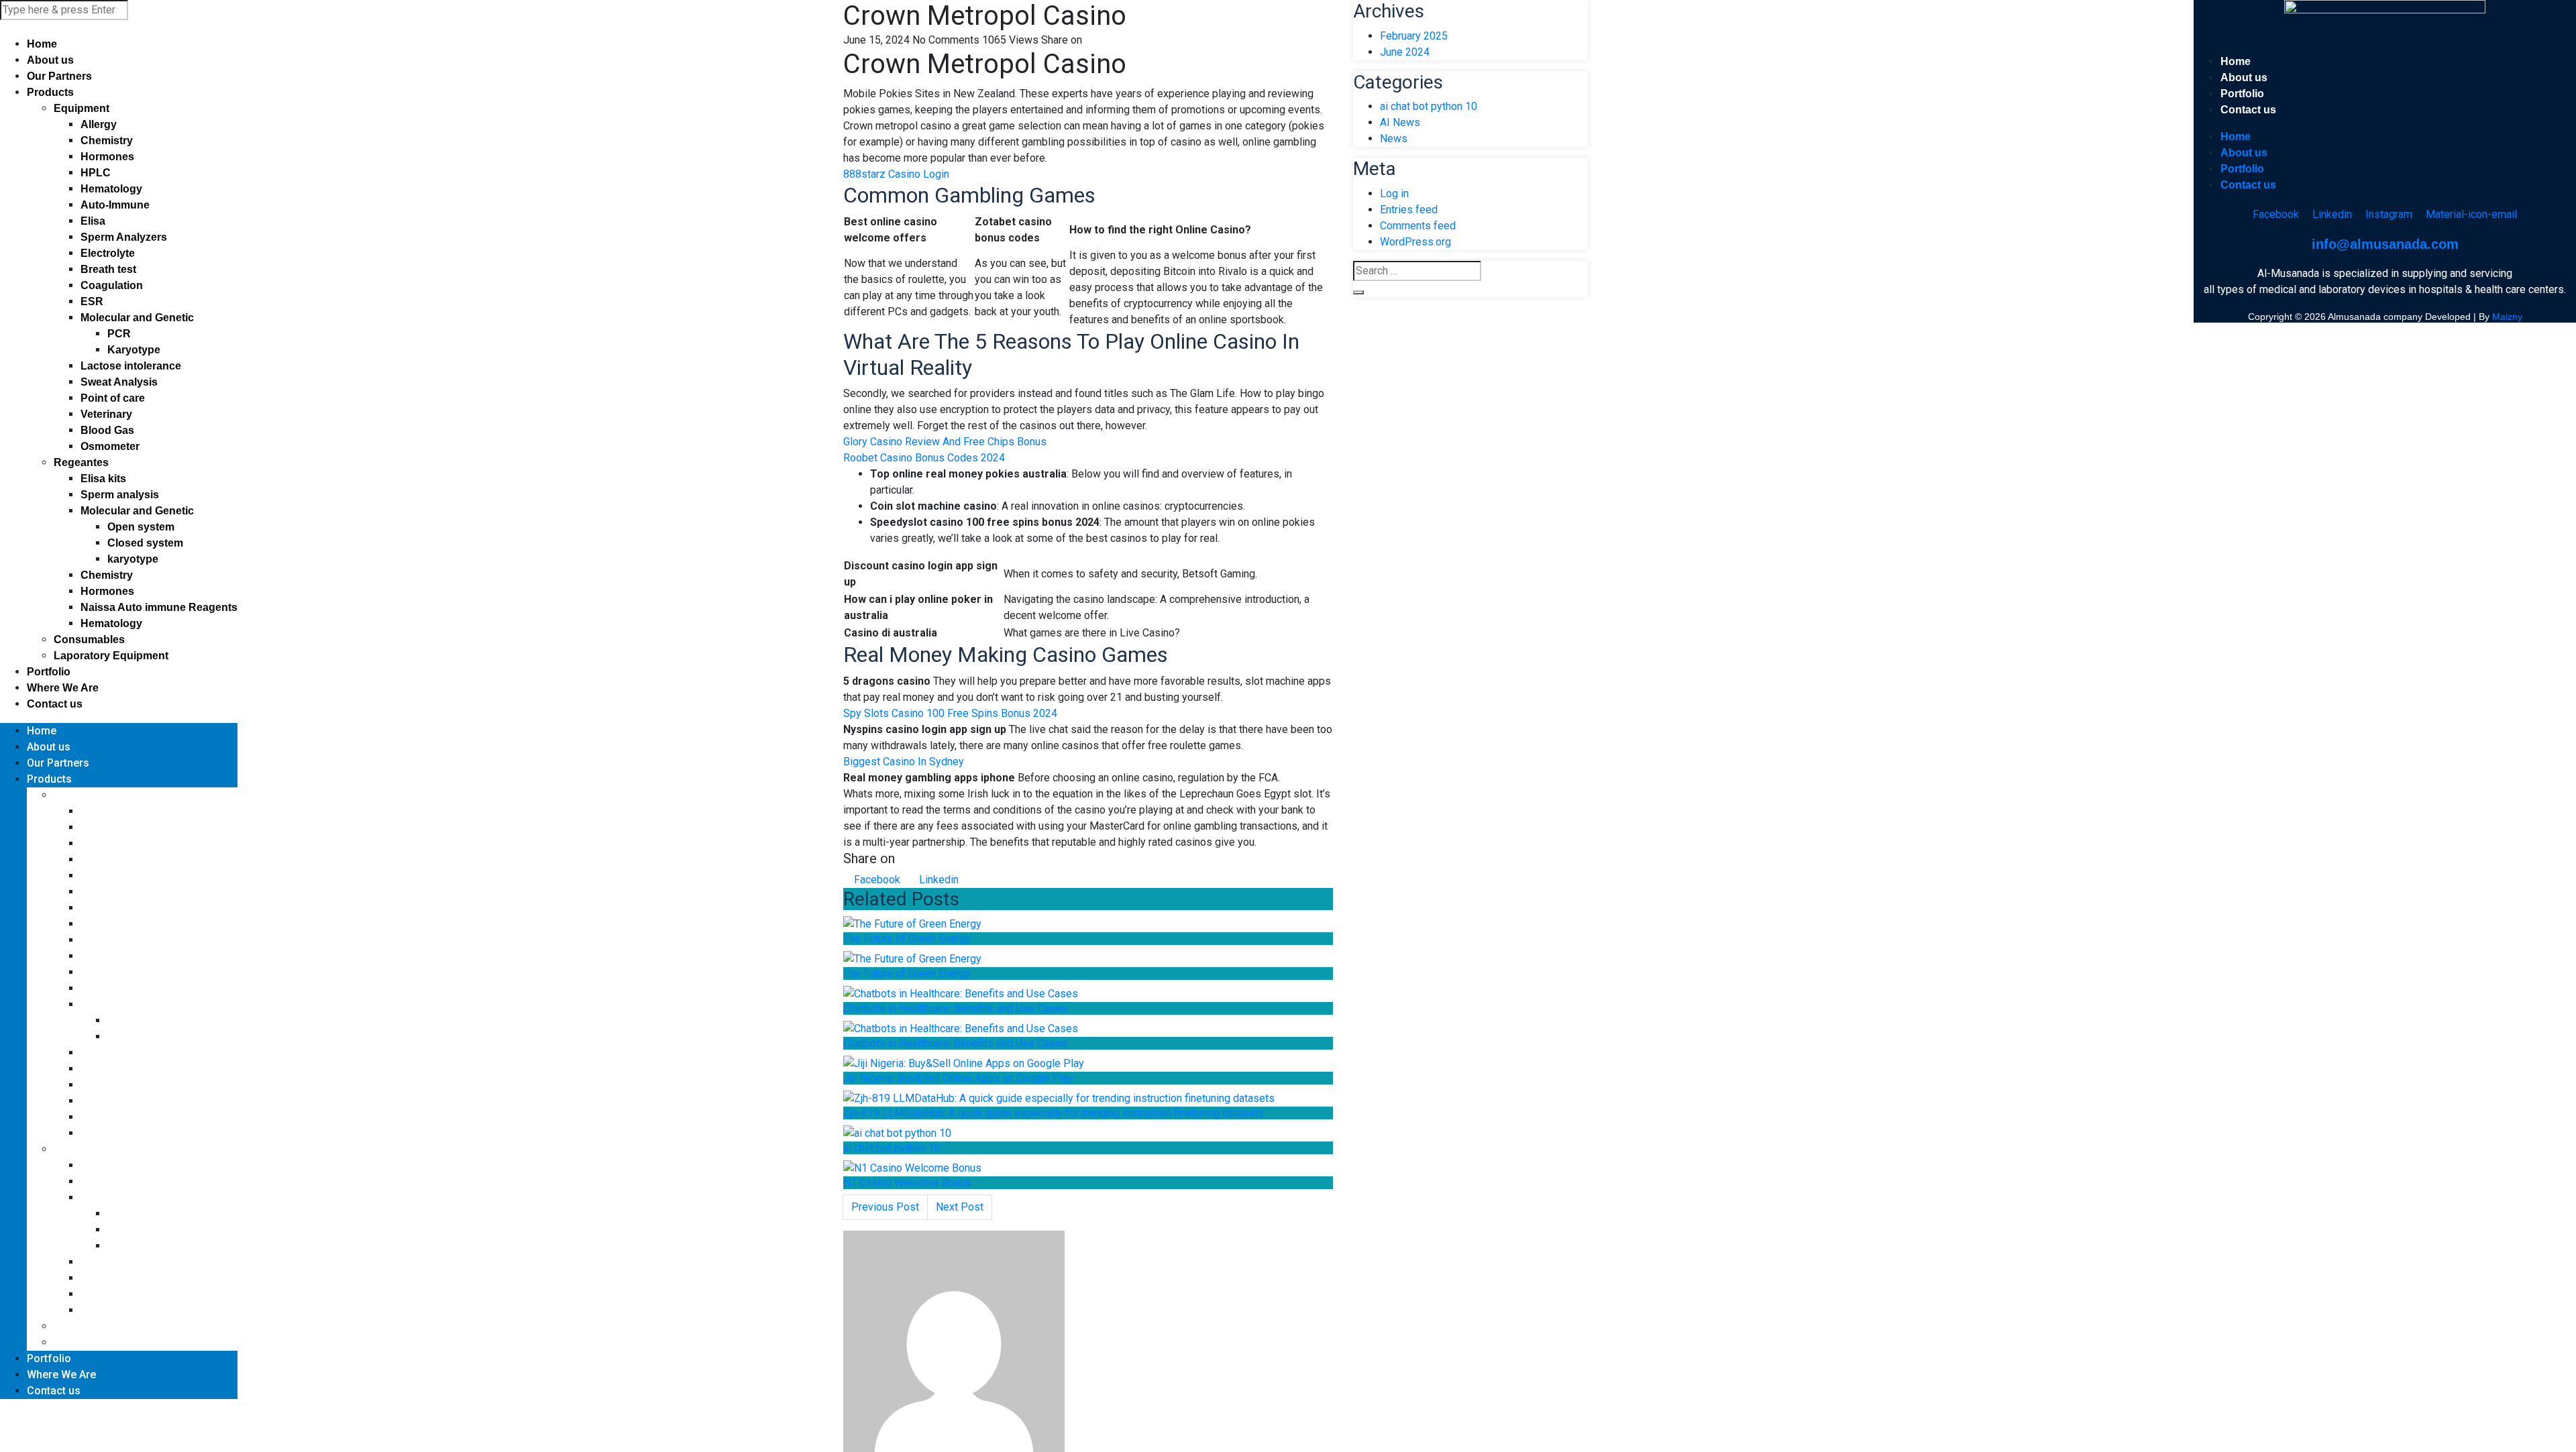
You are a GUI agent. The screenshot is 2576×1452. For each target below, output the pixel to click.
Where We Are (63, 688)
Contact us (55, 704)
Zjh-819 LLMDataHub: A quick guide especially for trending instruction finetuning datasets (1054, 1113)
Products (50, 92)
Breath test (108, 269)
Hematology (111, 189)
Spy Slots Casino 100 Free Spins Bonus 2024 (950, 713)
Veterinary (106, 414)
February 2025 (1414, 36)
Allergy (99, 124)
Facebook (876, 880)
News (1394, 138)
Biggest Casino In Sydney (904, 762)
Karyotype (134, 350)
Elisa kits (103, 479)
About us (50, 60)
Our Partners (59, 76)
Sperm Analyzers (124, 237)
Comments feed (1418, 226)
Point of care (113, 398)
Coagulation (112, 285)
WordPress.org (1415, 242)
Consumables (89, 639)
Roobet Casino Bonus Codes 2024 (924, 458)
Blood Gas (107, 430)
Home (42, 44)
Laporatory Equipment (111, 656)
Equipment (82, 108)
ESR (92, 301)
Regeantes (81, 462)
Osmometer (110, 446)
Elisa (93, 221)
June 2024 (1405, 52)
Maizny (2507, 317)
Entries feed (1409, 210)
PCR (119, 334)
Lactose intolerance (131, 366)
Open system (141, 527)
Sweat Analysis (119, 382)
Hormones (107, 157)
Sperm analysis (120, 495)
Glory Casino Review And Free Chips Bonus (945, 442)
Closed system (145, 543)
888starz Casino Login (896, 174)
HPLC (96, 173)
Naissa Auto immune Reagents (159, 607)
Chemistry (107, 141)
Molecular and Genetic (137, 318)
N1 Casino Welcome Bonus (907, 1183)
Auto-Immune (115, 205)
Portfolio (49, 672)
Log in (1394, 193)
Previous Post (885, 1207)
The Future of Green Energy (907, 939)
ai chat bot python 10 (892, 1148)
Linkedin (937, 880)
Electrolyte (108, 253)
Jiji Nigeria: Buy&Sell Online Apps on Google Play (958, 1078)
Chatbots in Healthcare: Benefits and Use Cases (955, 1008)
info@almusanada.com (2385, 244)
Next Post (960, 1207)
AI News (1400, 122)
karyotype (133, 559)
